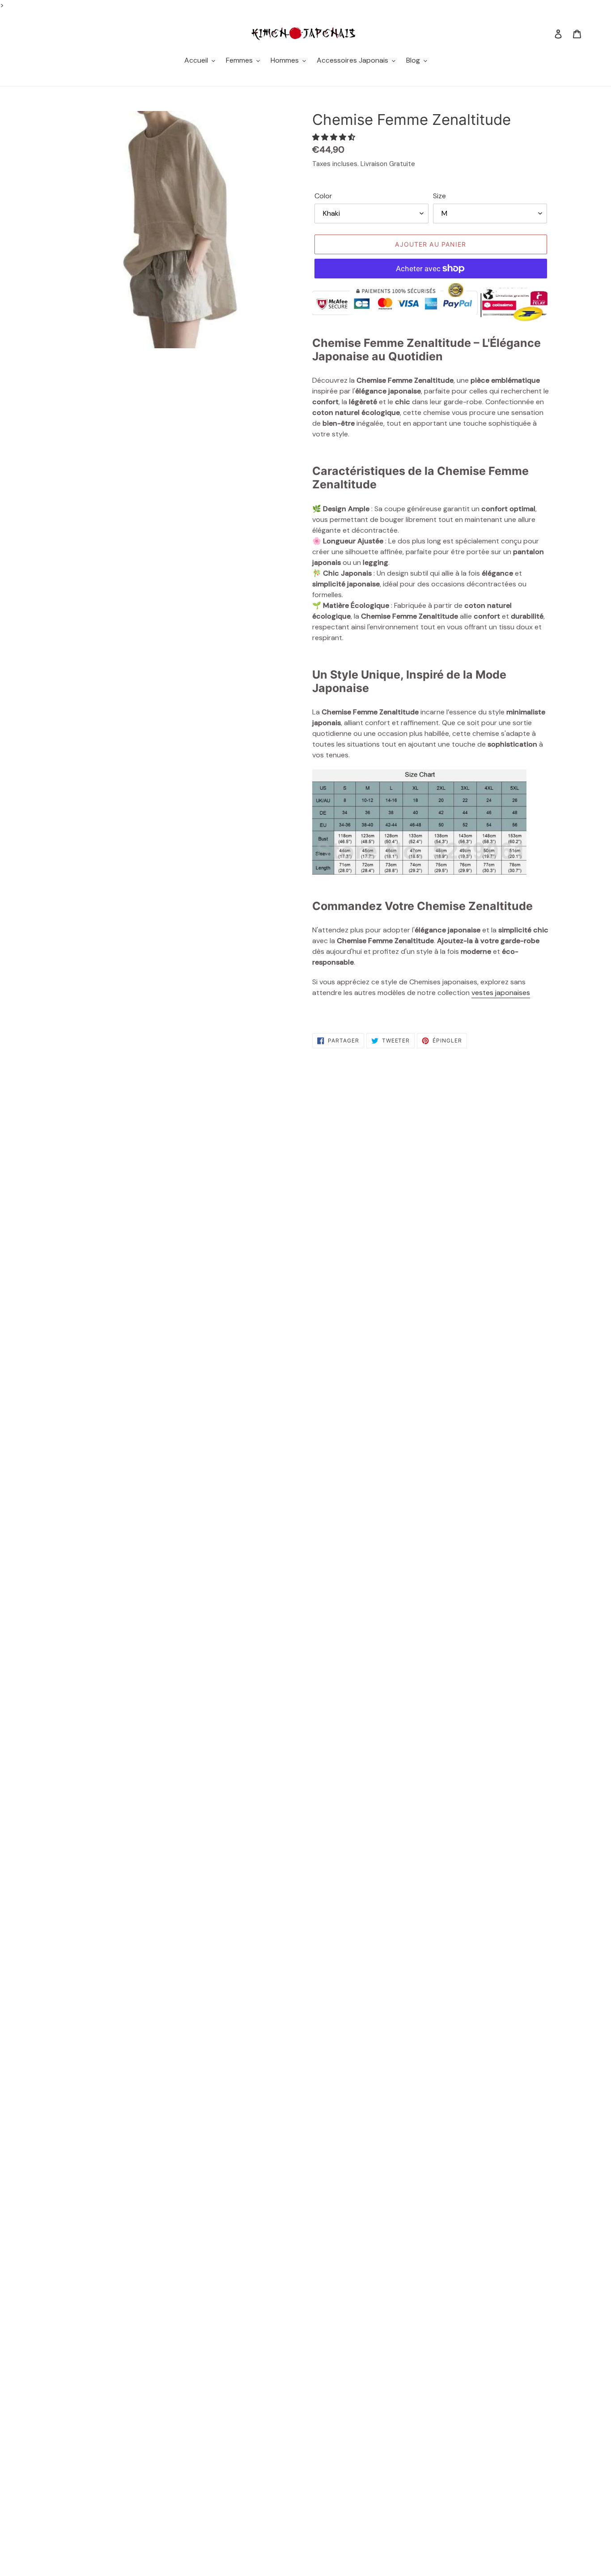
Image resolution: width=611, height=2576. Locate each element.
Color (323, 196)
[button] (335, 137)
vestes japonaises (501, 993)
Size (439, 196)
